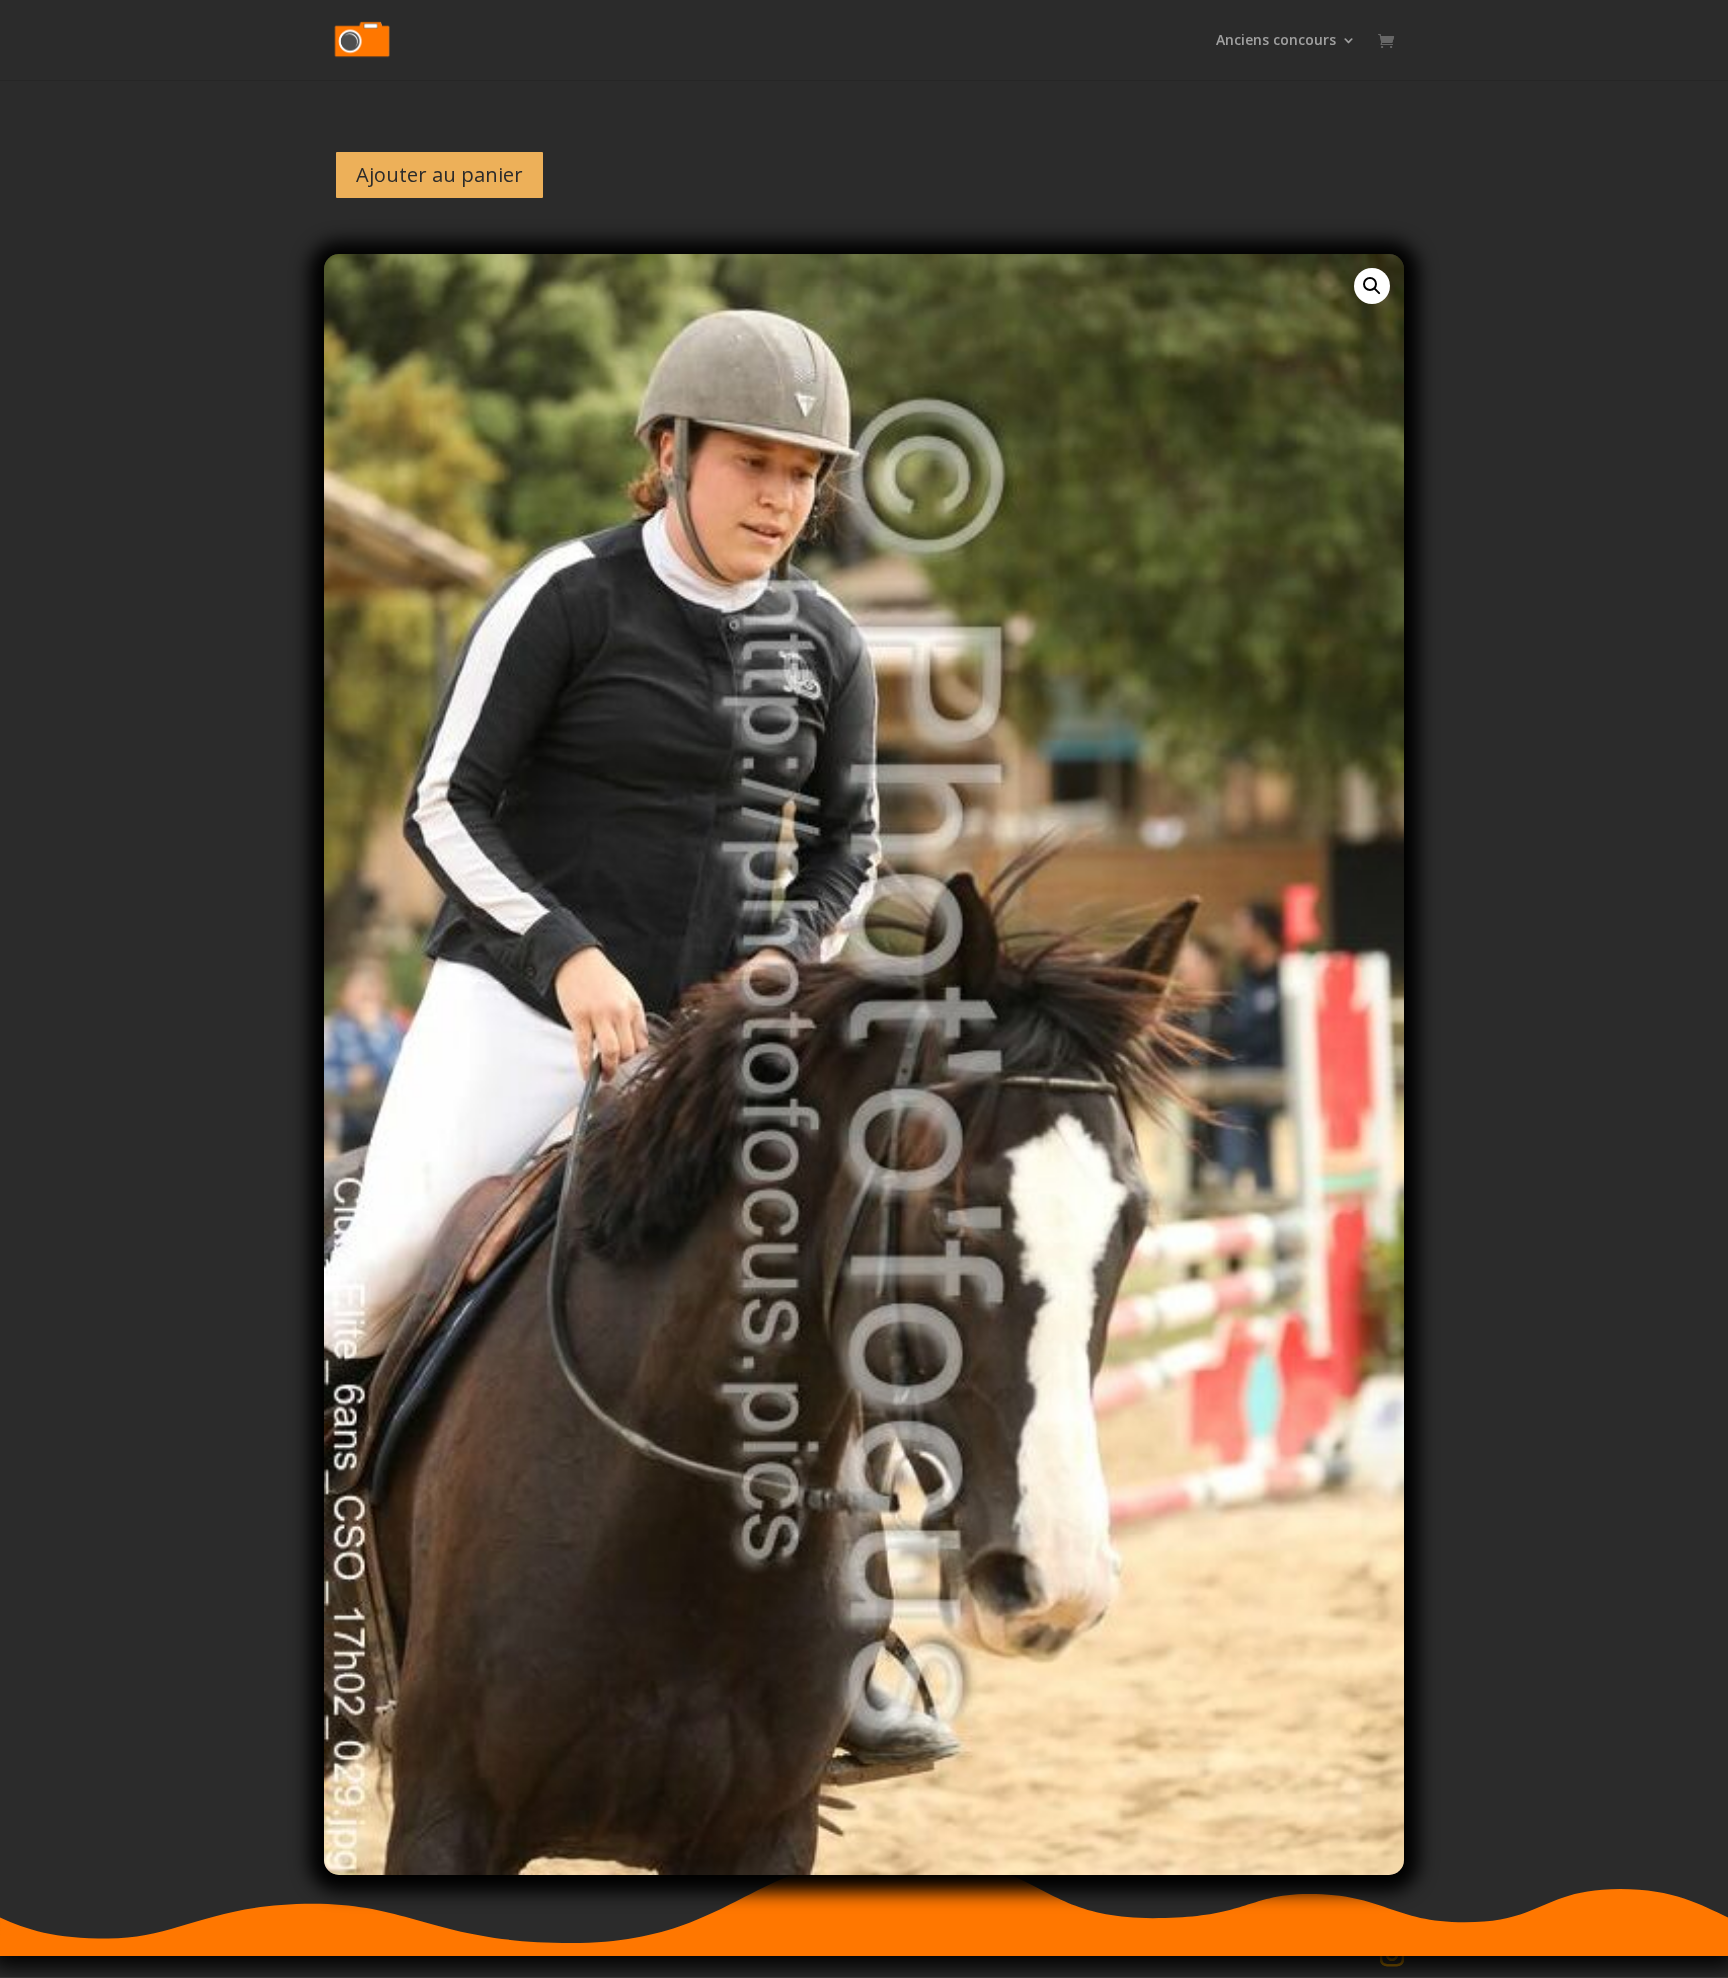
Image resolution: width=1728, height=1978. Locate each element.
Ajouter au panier (439, 174)
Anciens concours (1276, 41)
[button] (1372, 286)
